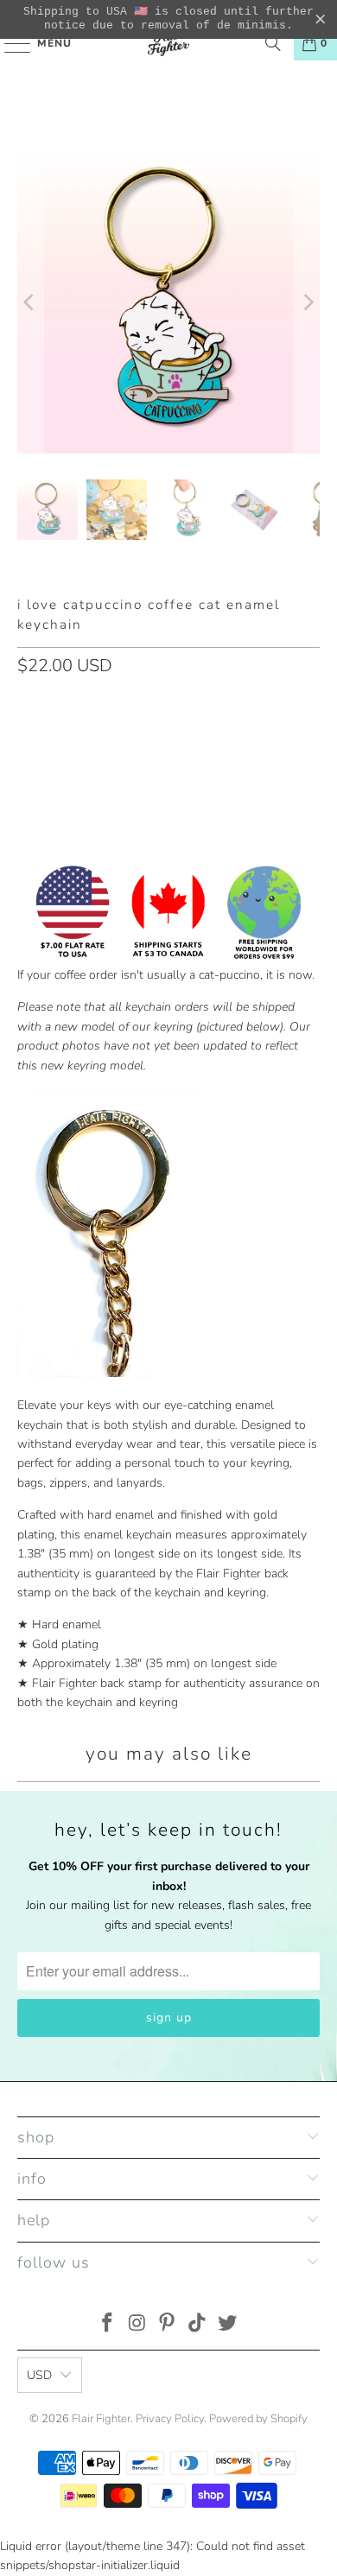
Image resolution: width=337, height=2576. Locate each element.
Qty (27, 702)
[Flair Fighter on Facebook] (108, 2325)
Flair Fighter (101, 2419)
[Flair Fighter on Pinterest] (168, 2325)
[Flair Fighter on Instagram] (137, 2325)
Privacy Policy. (171, 2419)
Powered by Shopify (258, 2419)
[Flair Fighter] (169, 43)
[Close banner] (321, 20)
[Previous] (30, 303)
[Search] (273, 43)
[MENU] (9, 43)
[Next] (307, 303)
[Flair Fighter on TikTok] (198, 2325)
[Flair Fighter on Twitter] (228, 2325)
